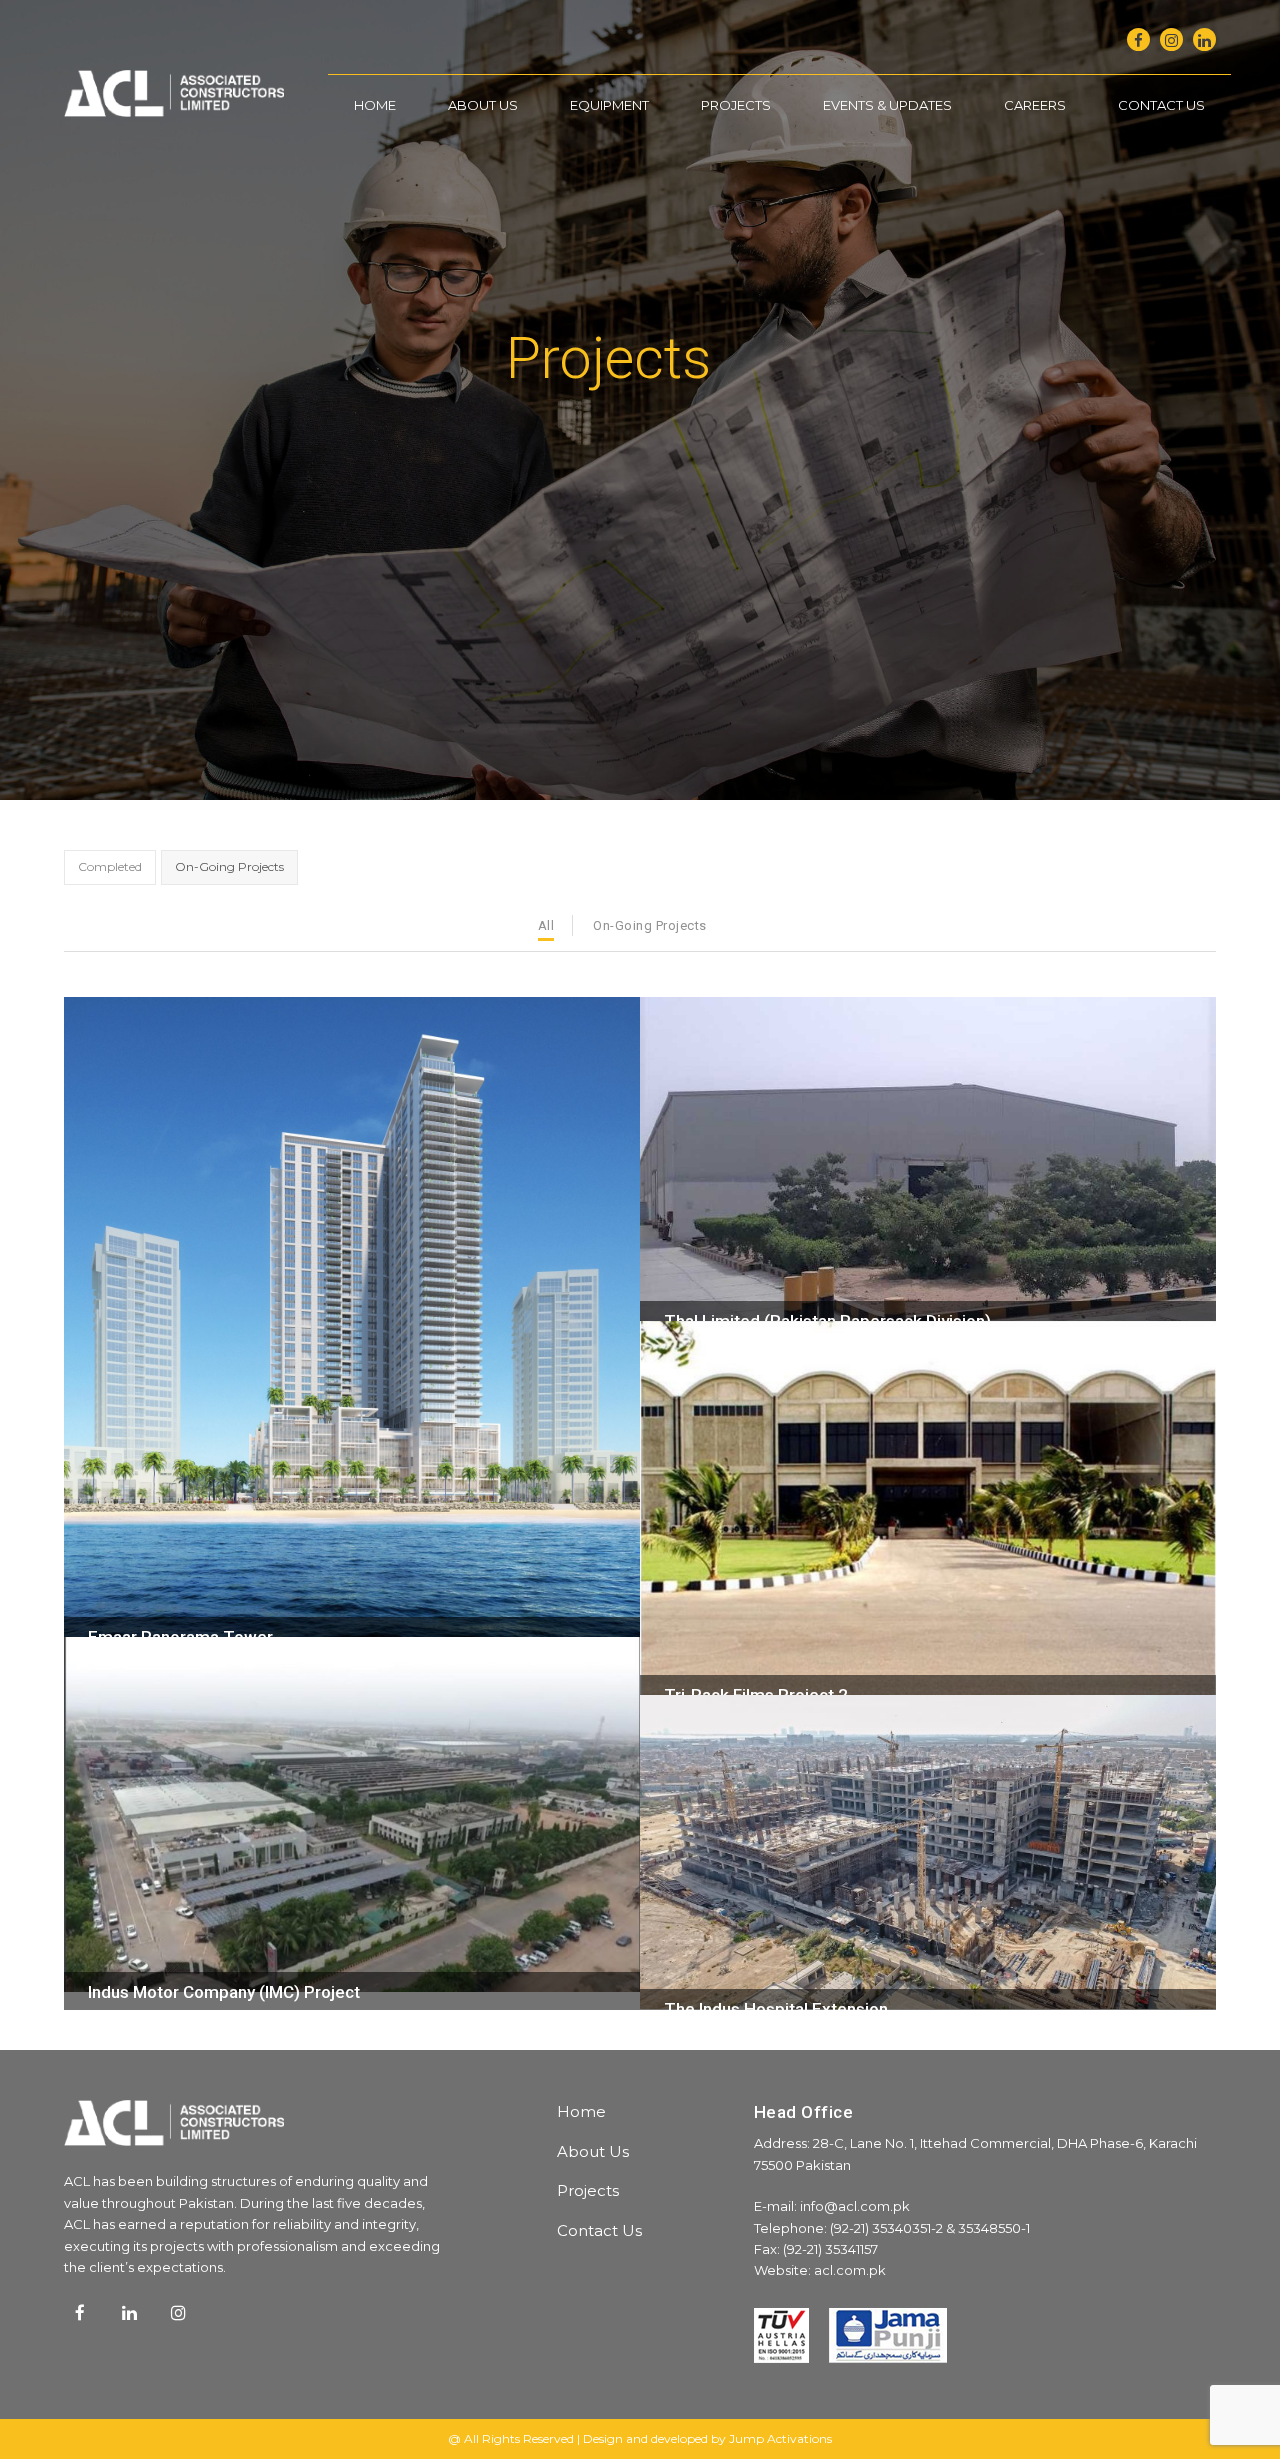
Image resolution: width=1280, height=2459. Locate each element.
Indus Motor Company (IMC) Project (224, 1992)
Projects (588, 2190)
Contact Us (599, 2230)
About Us (593, 2151)
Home (581, 2111)
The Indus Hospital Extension (776, 2009)
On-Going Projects (650, 925)
